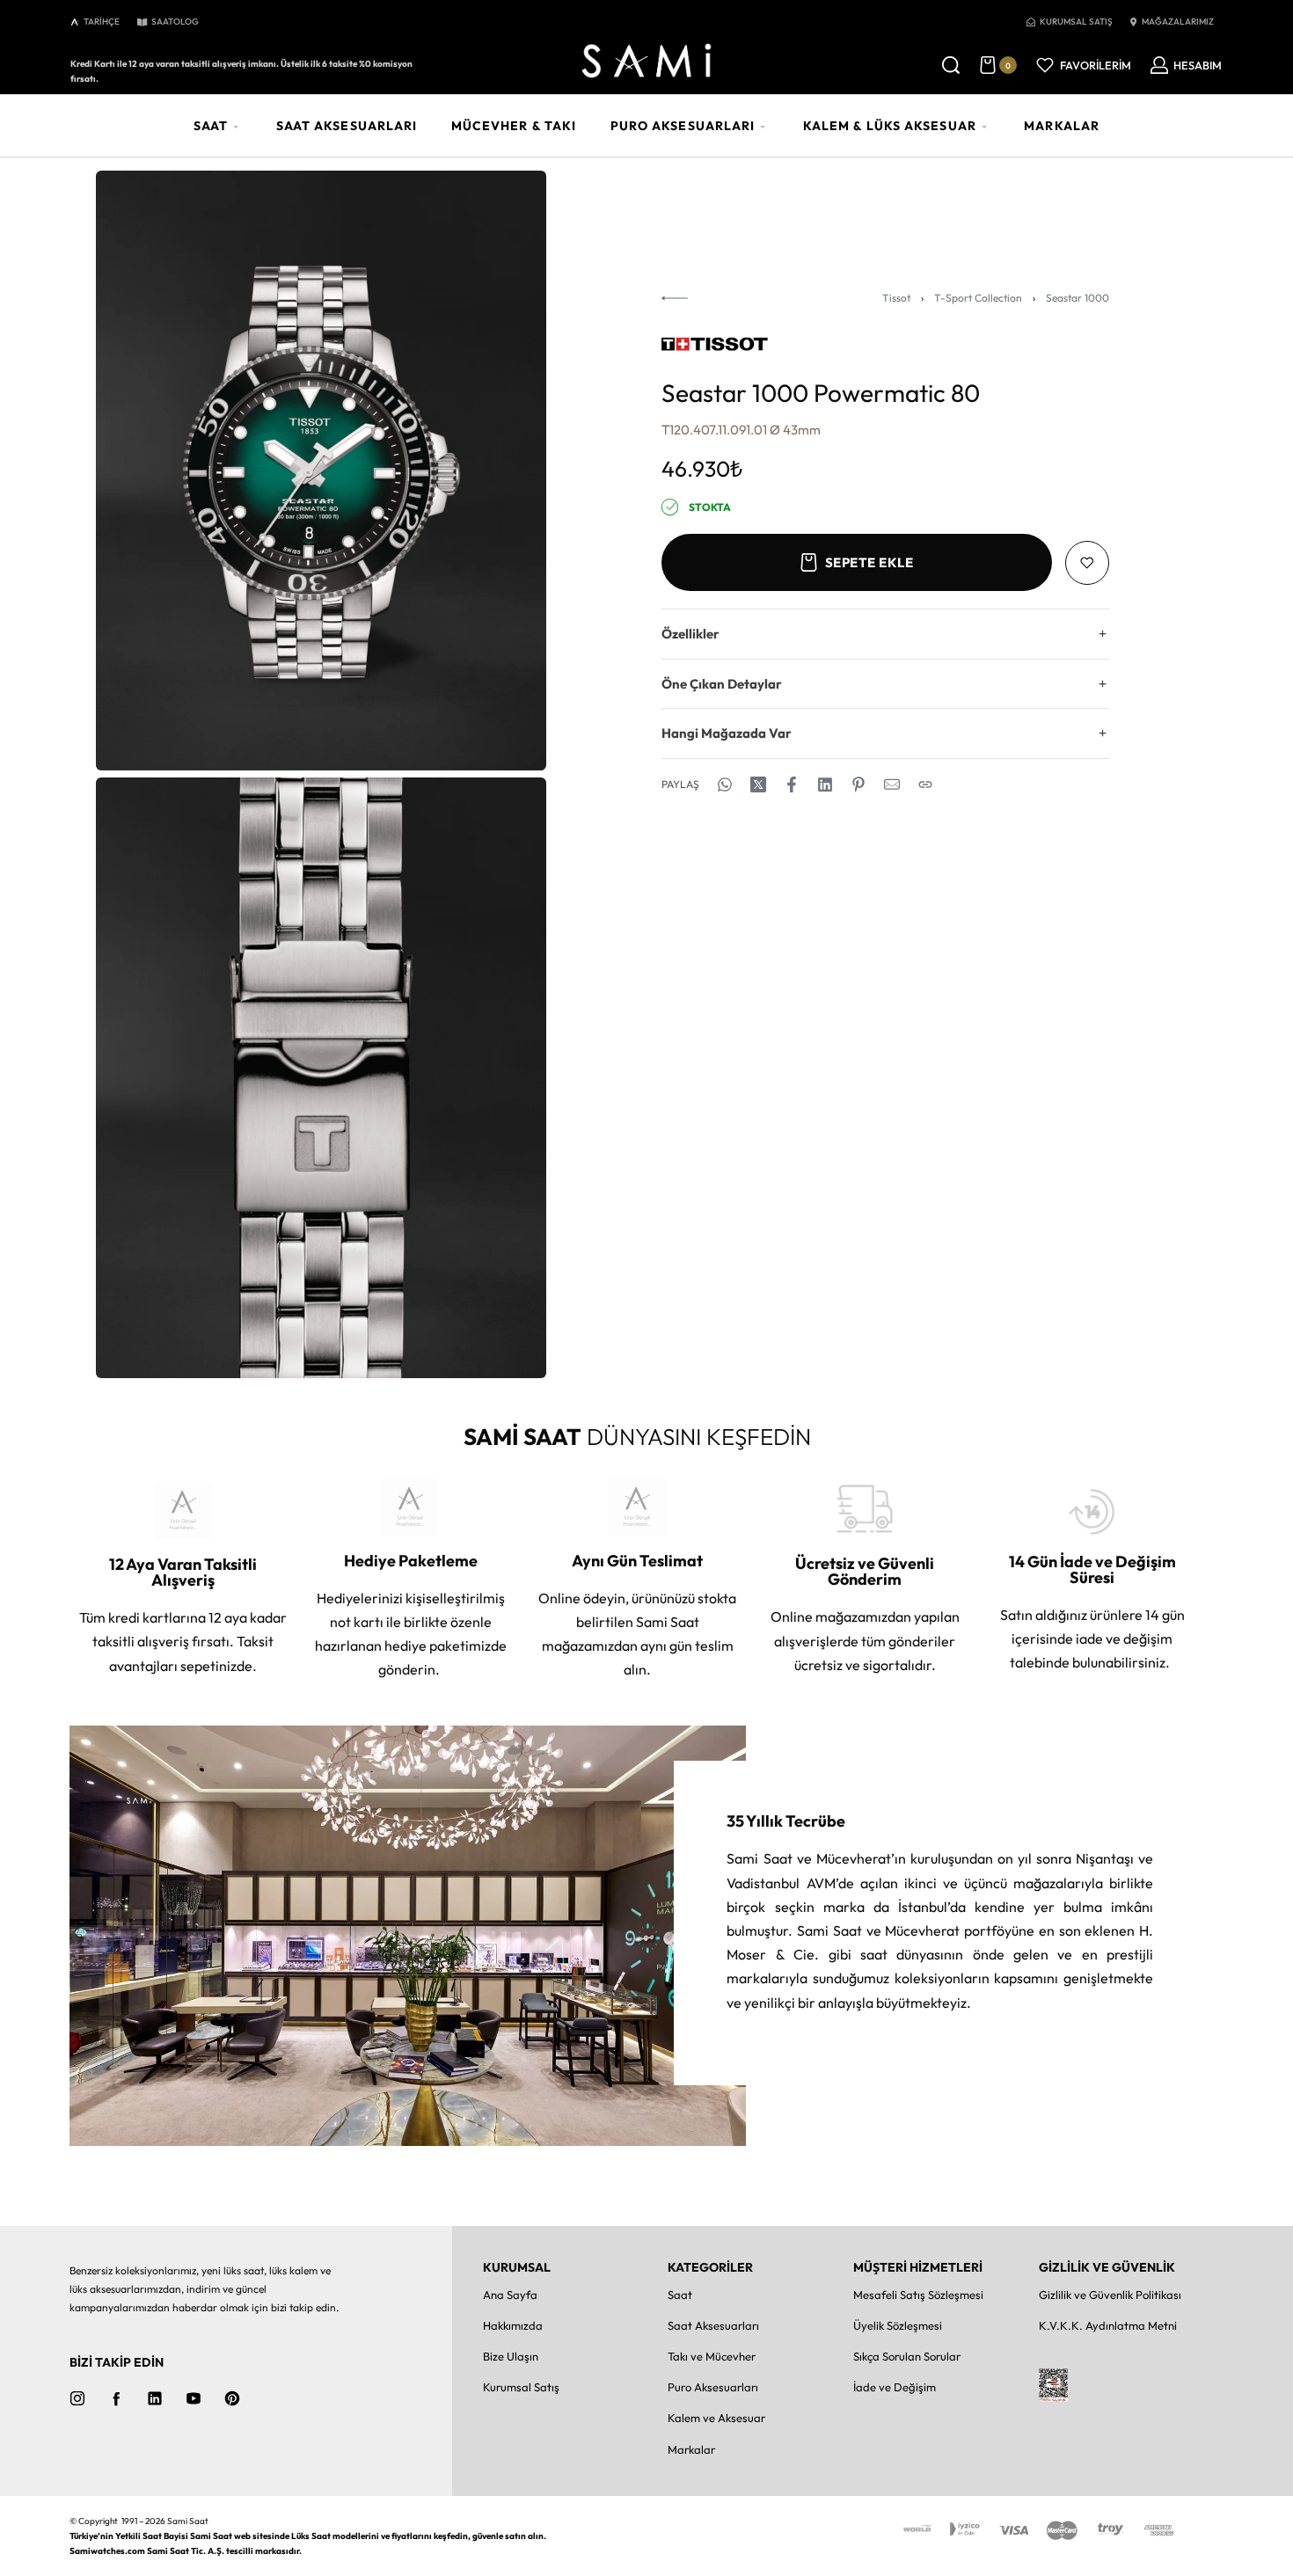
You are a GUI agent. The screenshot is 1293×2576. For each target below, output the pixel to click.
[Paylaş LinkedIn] (825, 784)
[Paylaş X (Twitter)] (758, 784)
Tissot (896, 298)
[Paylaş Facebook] (792, 784)
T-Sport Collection (978, 298)
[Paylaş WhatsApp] (725, 784)
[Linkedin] (155, 2398)
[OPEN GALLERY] (321, 471)
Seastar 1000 (1077, 298)
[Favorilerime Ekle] (1087, 563)
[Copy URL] (925, 784)
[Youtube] (194, 2398)
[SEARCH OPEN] (951, 65)
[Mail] (892, 784)
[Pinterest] (232, 2398)
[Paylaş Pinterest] (858, 784)
